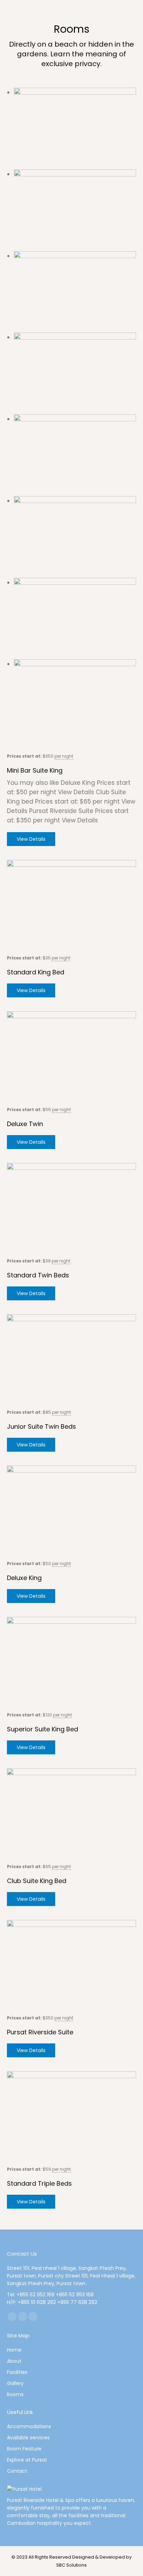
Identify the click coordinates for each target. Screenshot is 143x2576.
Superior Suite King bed (43, 1729)
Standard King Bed (36, 972)
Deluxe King (24, 1578)
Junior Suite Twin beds (41, 1426)
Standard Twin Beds (38, 1275)
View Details (31, 839)
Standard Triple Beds (39, 2183)
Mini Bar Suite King (35, 770)
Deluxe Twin (25, 1124)
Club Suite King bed (37, 1881)
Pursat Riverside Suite (40, 2032)
